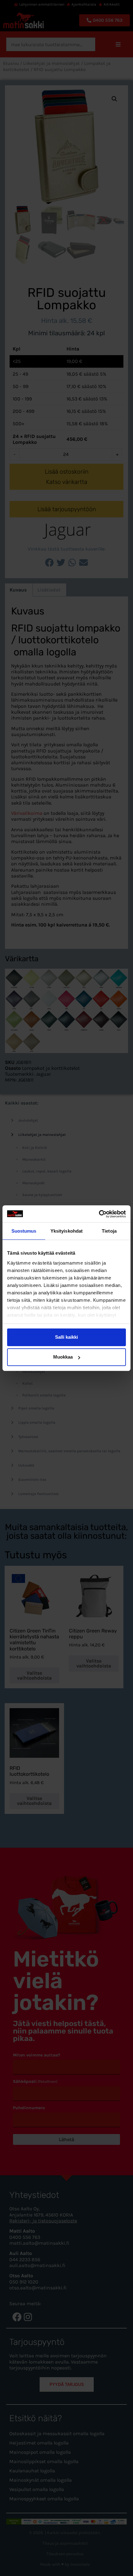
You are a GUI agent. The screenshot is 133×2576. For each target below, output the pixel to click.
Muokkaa (63, 1357)
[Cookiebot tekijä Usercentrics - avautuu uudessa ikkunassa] (99, 1214)
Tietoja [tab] (109, 1231)
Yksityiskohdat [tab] (66, 1231)
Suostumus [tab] (24, 1231)
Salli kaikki (66, 1337)
